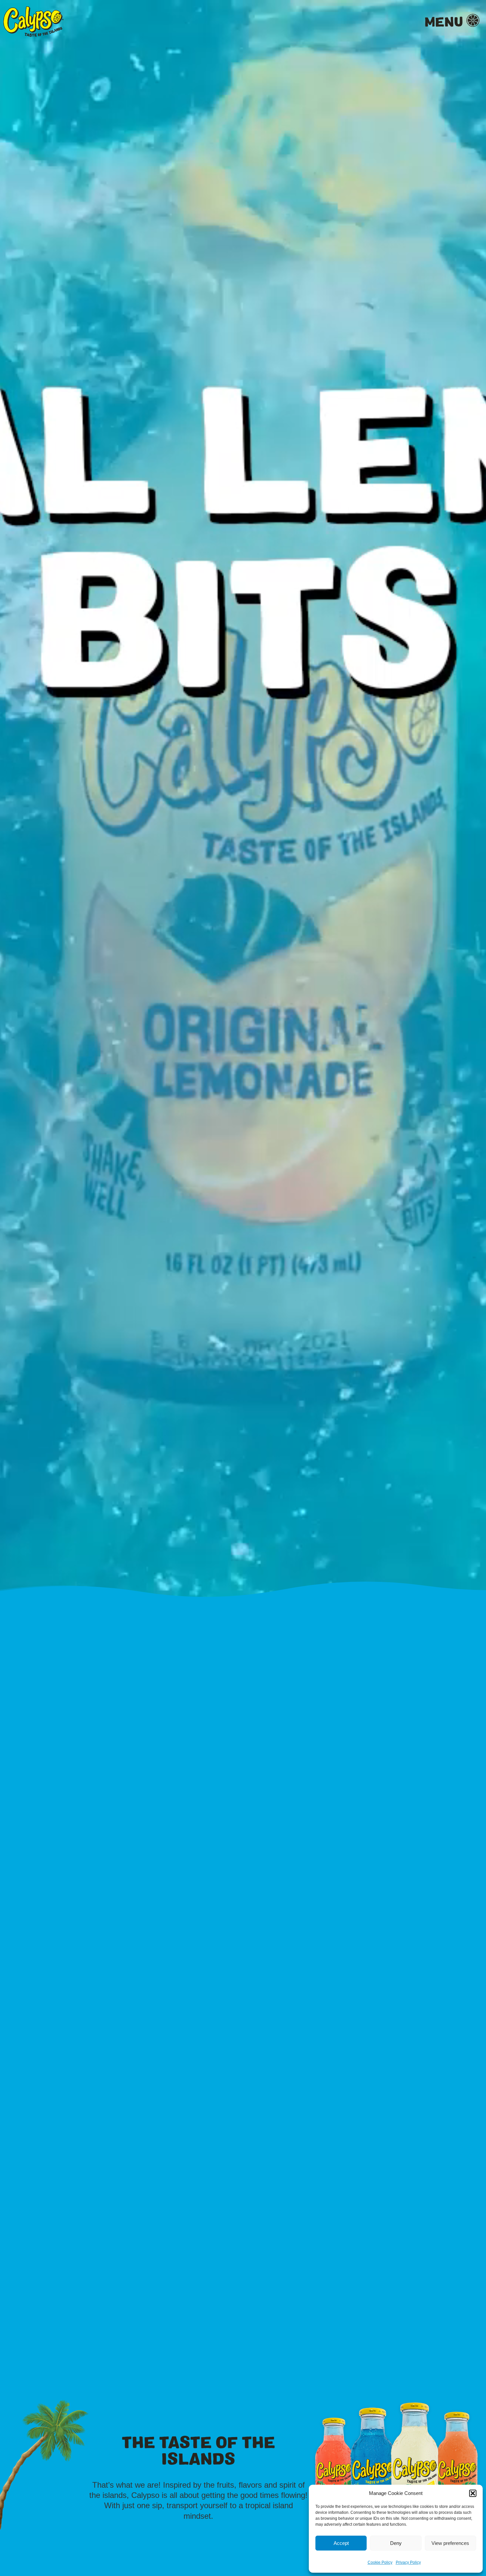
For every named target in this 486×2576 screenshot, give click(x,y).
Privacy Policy (408, 2562)
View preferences (450, 2543)
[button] (473, 2493)
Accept (341, 2543)
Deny (396, 2543)
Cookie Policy (380, 2562)
